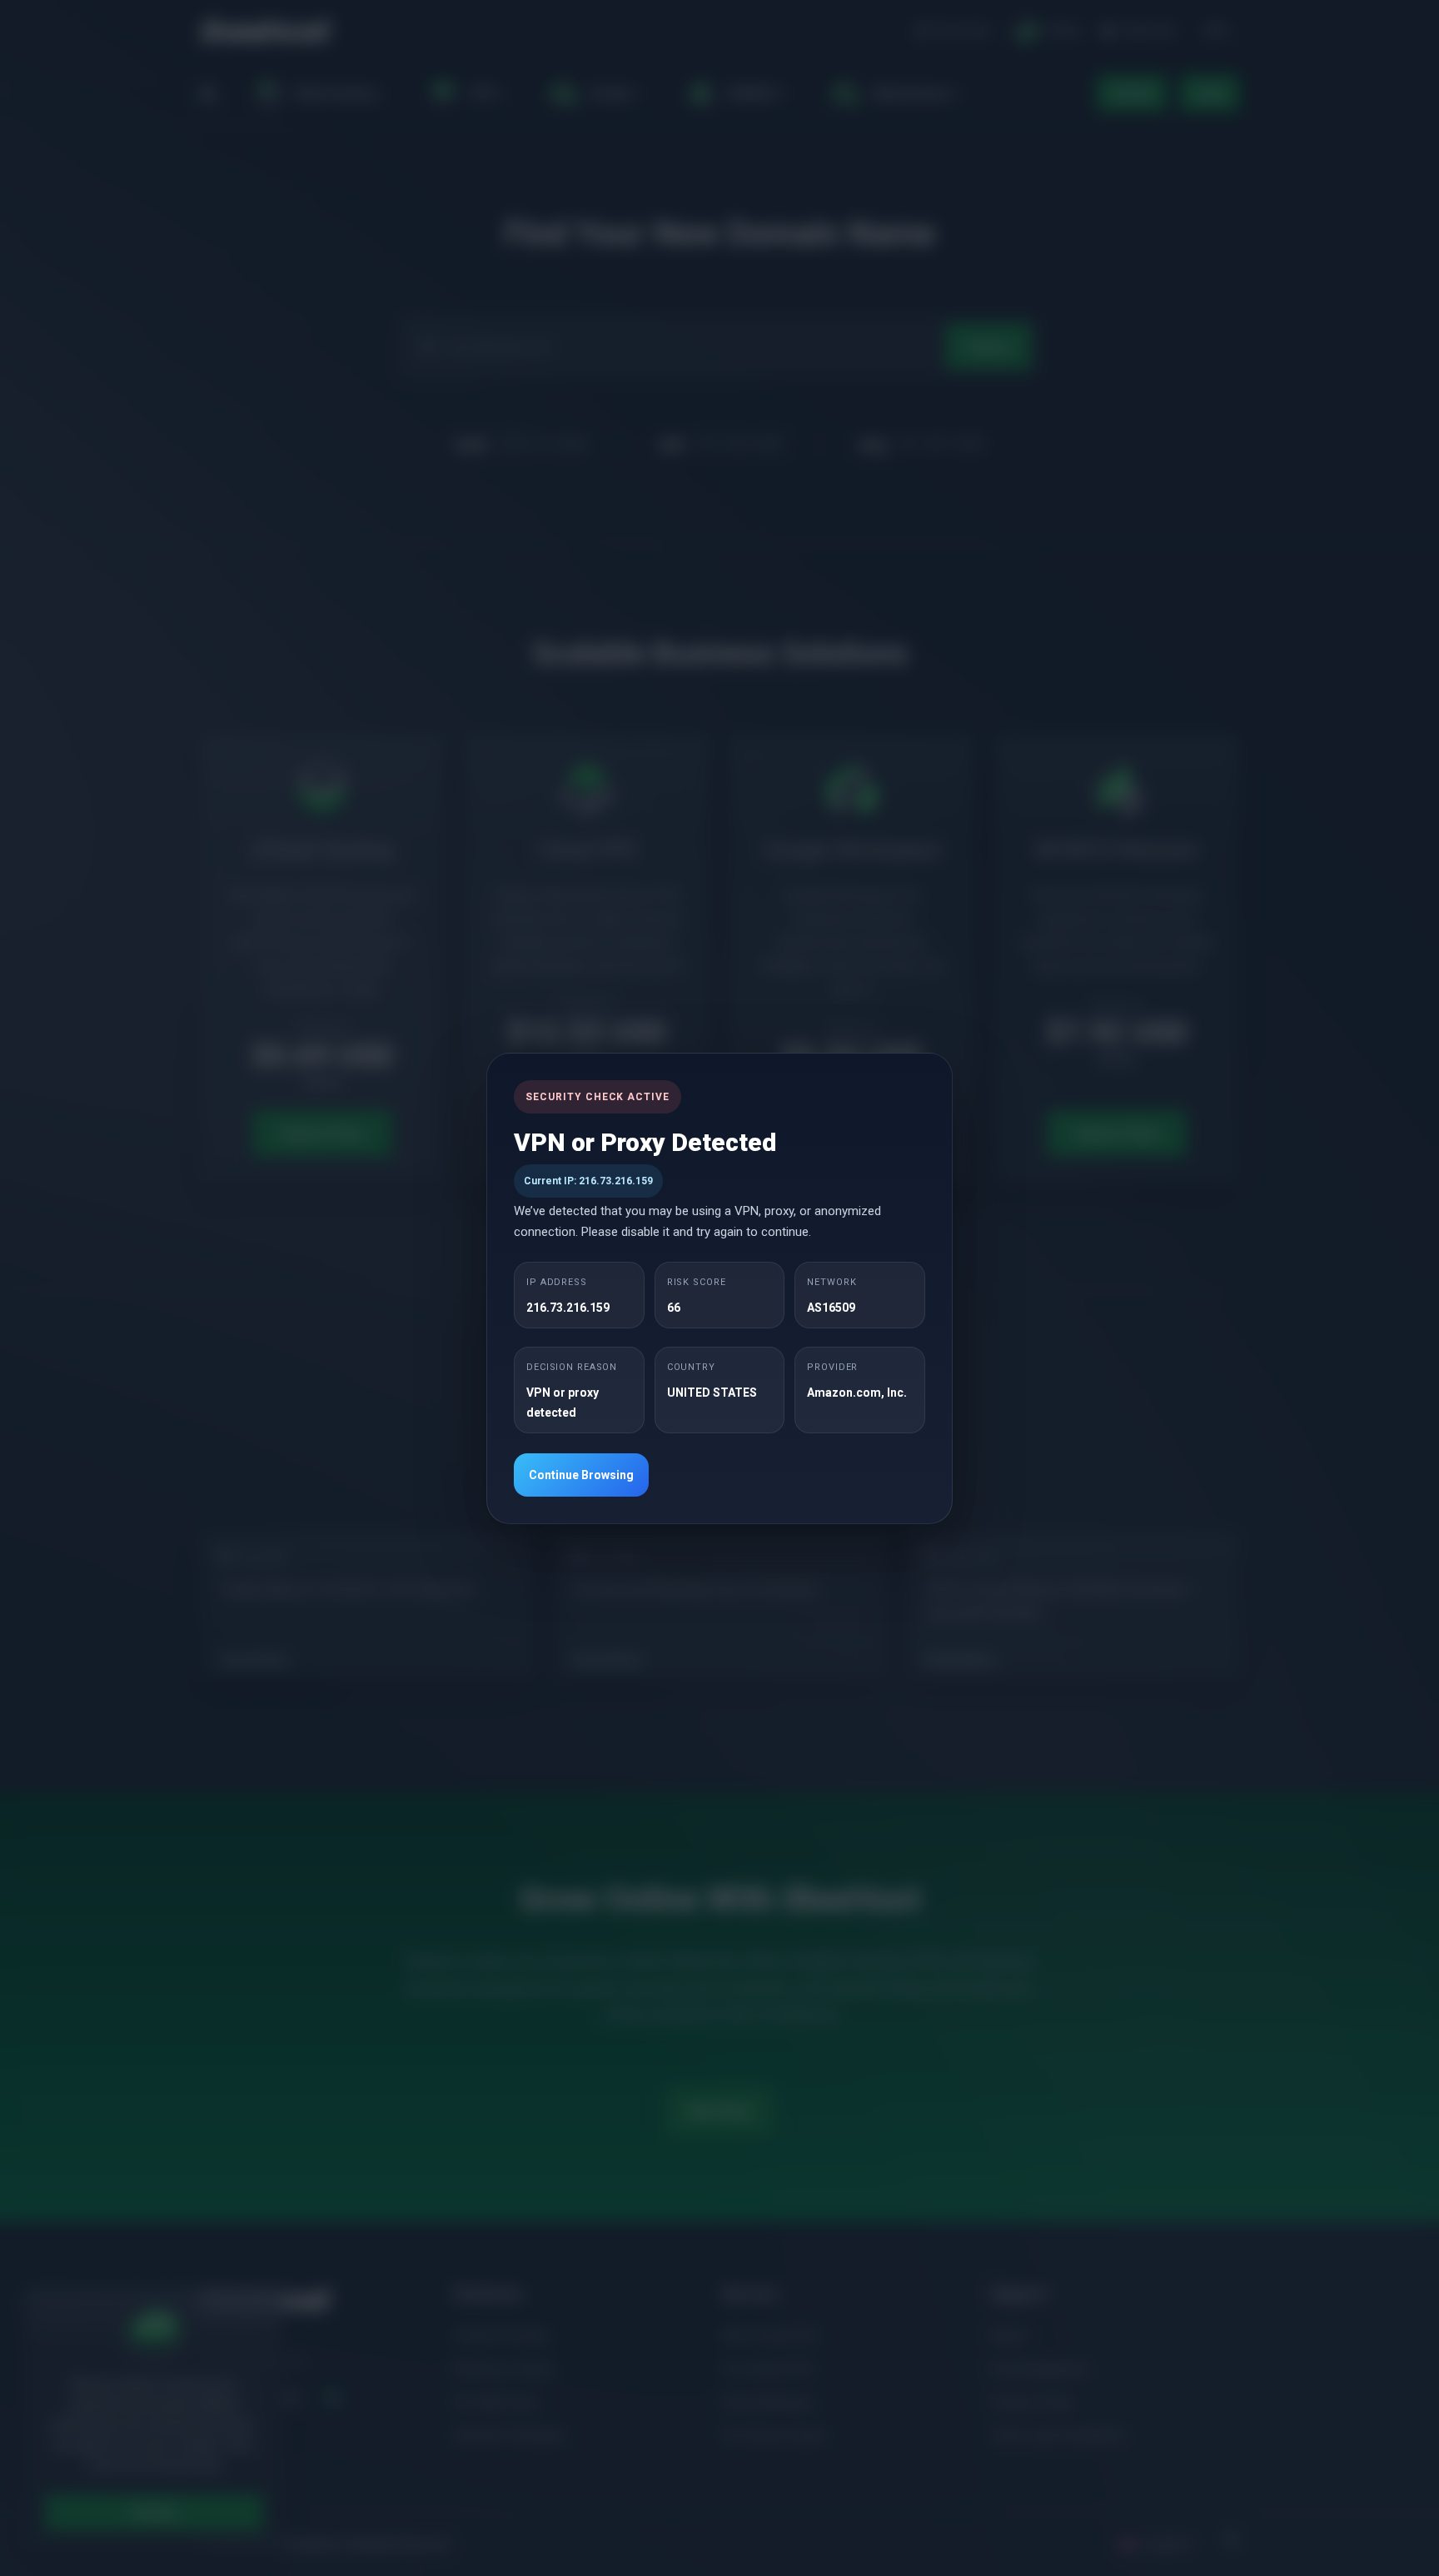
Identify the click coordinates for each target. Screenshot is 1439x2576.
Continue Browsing (581, 1475)
